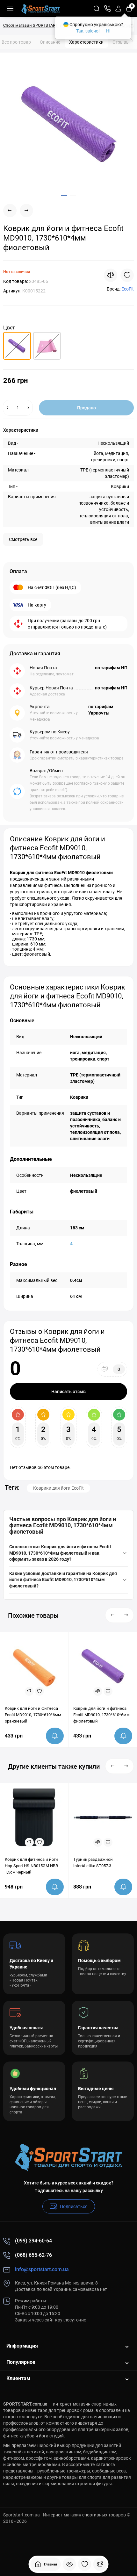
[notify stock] (55, 1736)
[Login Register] (118, 9)
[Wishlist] (127, 275)
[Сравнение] (100, 2564)
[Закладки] (85, 2564)
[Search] (97, 9)
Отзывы (123, 42)
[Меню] (10, 9)
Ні (108, 31)
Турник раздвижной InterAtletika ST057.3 (93, 1863)
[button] (113, 1615)
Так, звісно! (88, 31)
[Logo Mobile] (41, 9)
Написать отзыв (68, 1392)
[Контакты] (107, 9)
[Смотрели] (69, 2564)
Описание (50, 42)
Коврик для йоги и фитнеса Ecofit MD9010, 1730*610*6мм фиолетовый (101, 1715)
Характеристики (86, 42)
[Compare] (111, 275)
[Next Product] (26, 211)
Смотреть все (23, 539)
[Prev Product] (10, 211)
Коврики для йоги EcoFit (58, 1488)
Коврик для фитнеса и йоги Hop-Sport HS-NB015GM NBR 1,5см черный (31, 1866)
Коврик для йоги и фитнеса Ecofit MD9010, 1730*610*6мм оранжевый (33, 1715)
